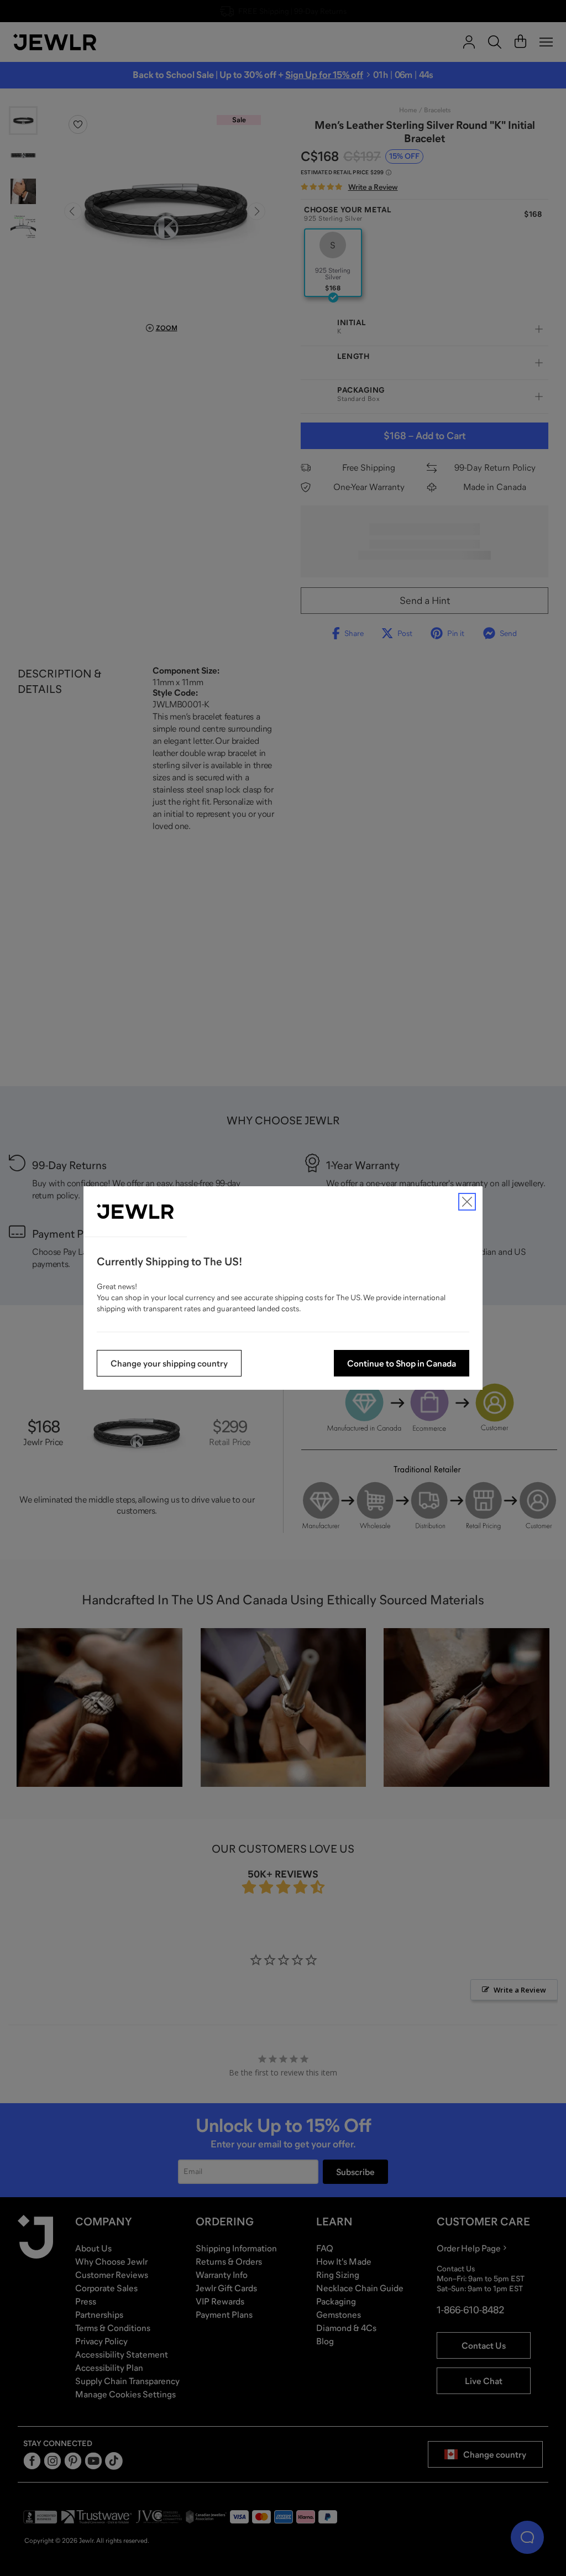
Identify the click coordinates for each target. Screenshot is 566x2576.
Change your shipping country (169, 1363)
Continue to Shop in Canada (402, 1363)
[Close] (467, 1202)
